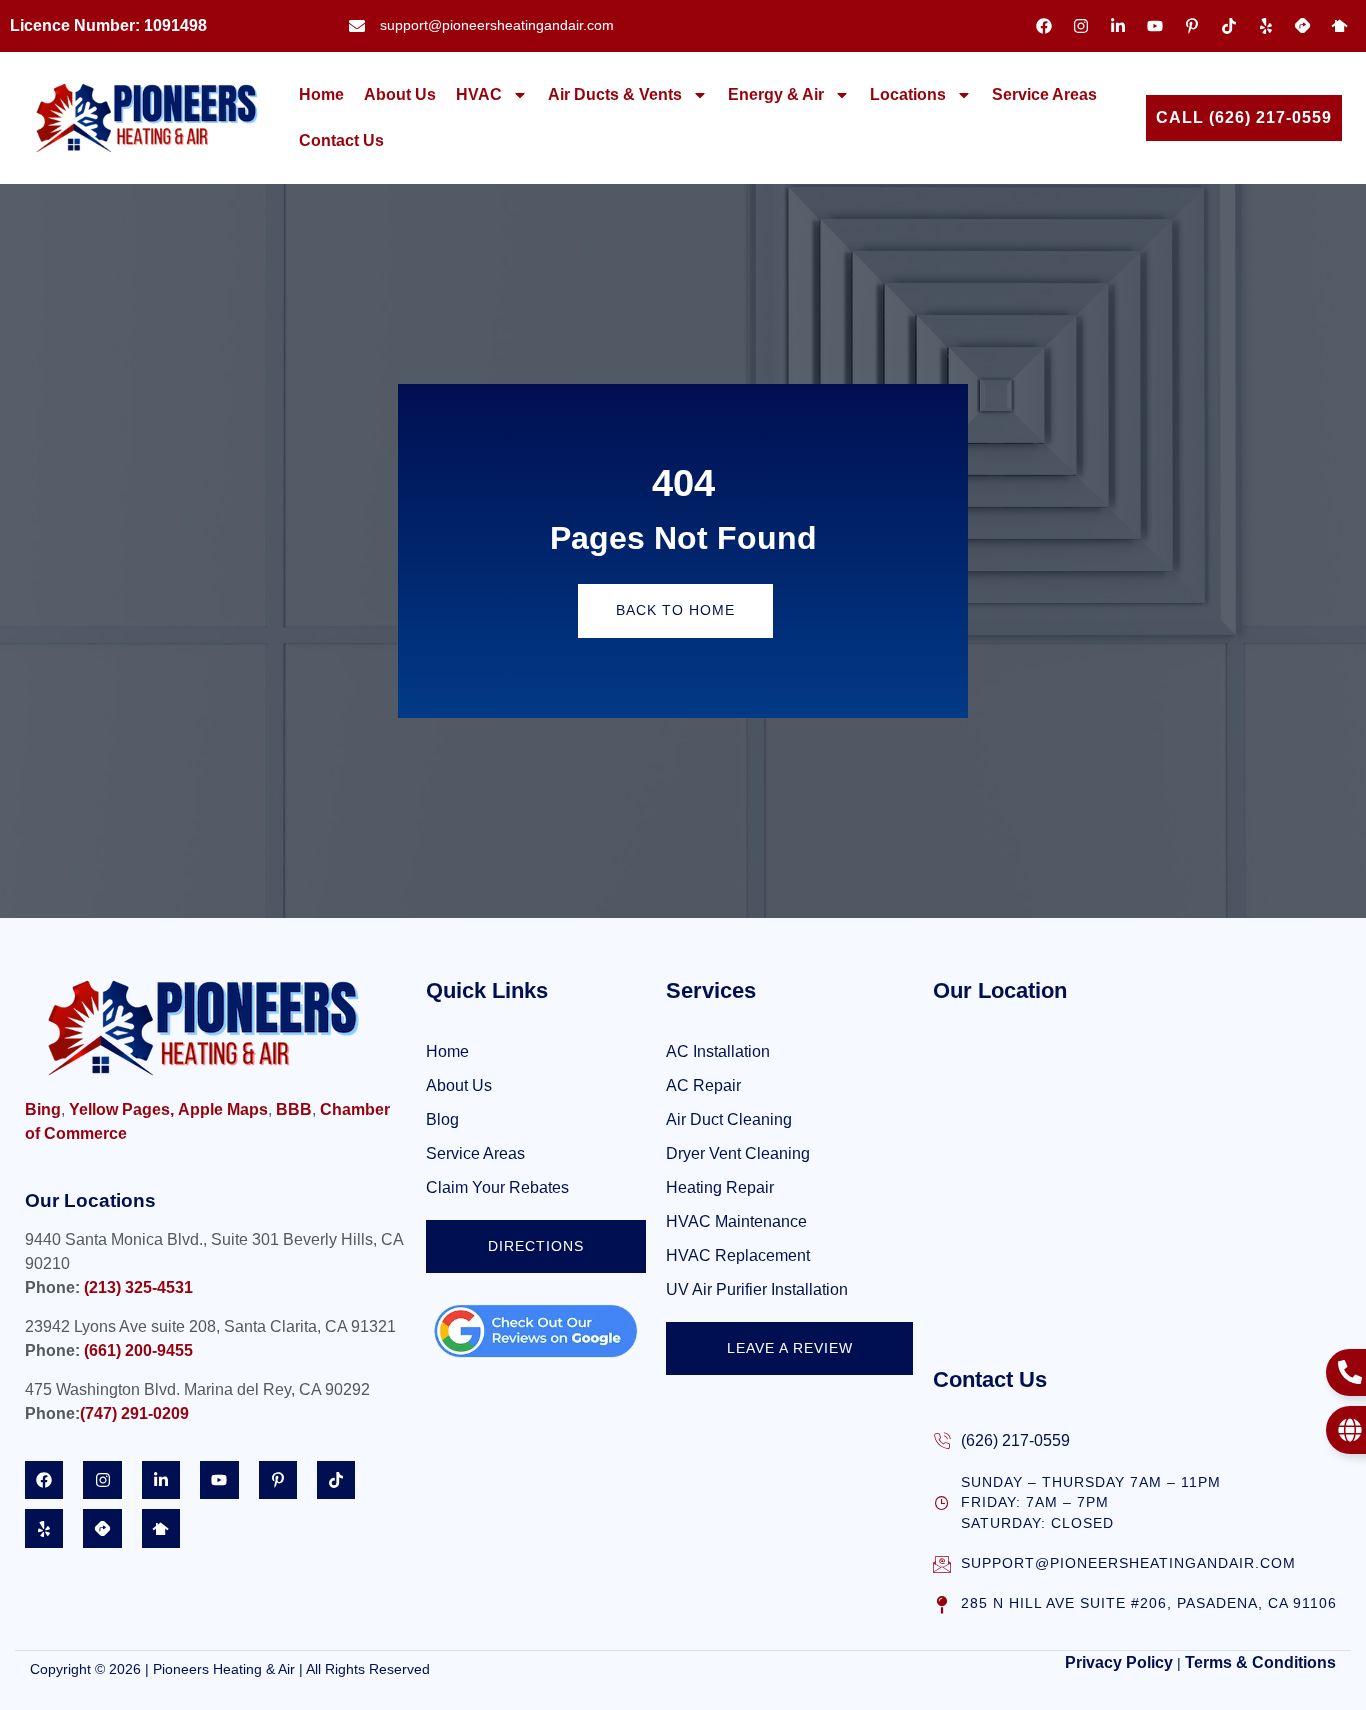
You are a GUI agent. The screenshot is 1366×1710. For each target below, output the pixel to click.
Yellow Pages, (121, 1109)
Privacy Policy (1119, 1662)
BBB (294, 1109)
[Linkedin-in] (1118, 26)
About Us (400, 94)
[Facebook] (1044, 26)
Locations (908, 94)
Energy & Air (776, 94)
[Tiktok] (1229, 26)
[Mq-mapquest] (1303, 26)
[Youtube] (1155, 26)
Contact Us (341, 140)
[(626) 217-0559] (942, 1441)
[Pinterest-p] (1192, 26)
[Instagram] (1081, 26)
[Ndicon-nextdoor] (1340, 26)
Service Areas (1044, 94)
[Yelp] (1266, 26)
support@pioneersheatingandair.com (1128, 1563)
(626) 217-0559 (1015, 1440)
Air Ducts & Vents (615, 94)
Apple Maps (223, 1109)
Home (321, 94)
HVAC (479, 94)
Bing (43, 1109)
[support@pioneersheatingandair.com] (942, 1564)
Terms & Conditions (1260, 1662)
